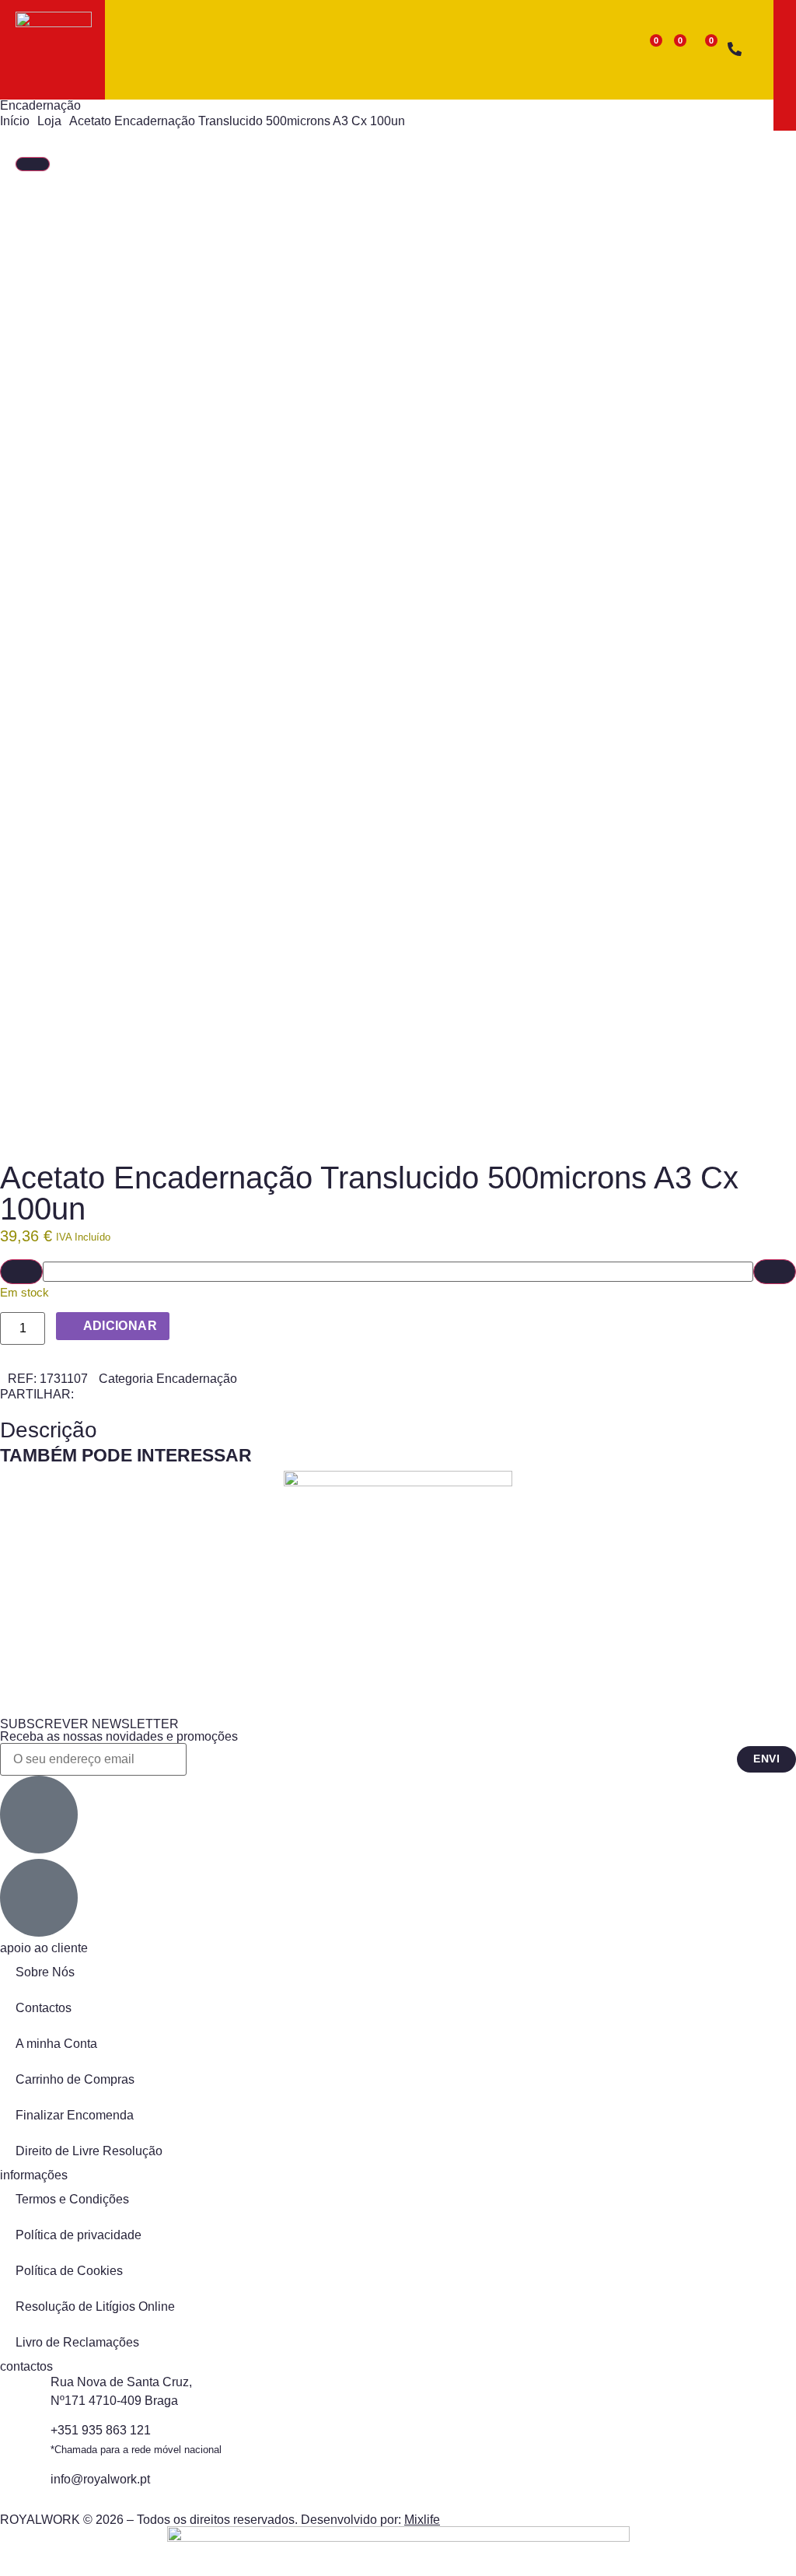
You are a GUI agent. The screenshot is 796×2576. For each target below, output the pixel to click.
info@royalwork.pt (100, 2479)
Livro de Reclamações (77, 2342)
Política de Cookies (69, 2271)
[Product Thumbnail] (33, 164)
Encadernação (40, 105)
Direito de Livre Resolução (89, 2151)
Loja (49, 121)
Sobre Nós (45, 1972)
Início (15, 121)
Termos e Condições (72, 2199)
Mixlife (422, 2520)
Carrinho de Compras (75, 2079)
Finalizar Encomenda (75, 2115)
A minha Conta (56, 2044)
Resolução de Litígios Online (95, 2306)
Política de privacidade (79, 2235)
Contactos (44, 2008)
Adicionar (120, 1326)
